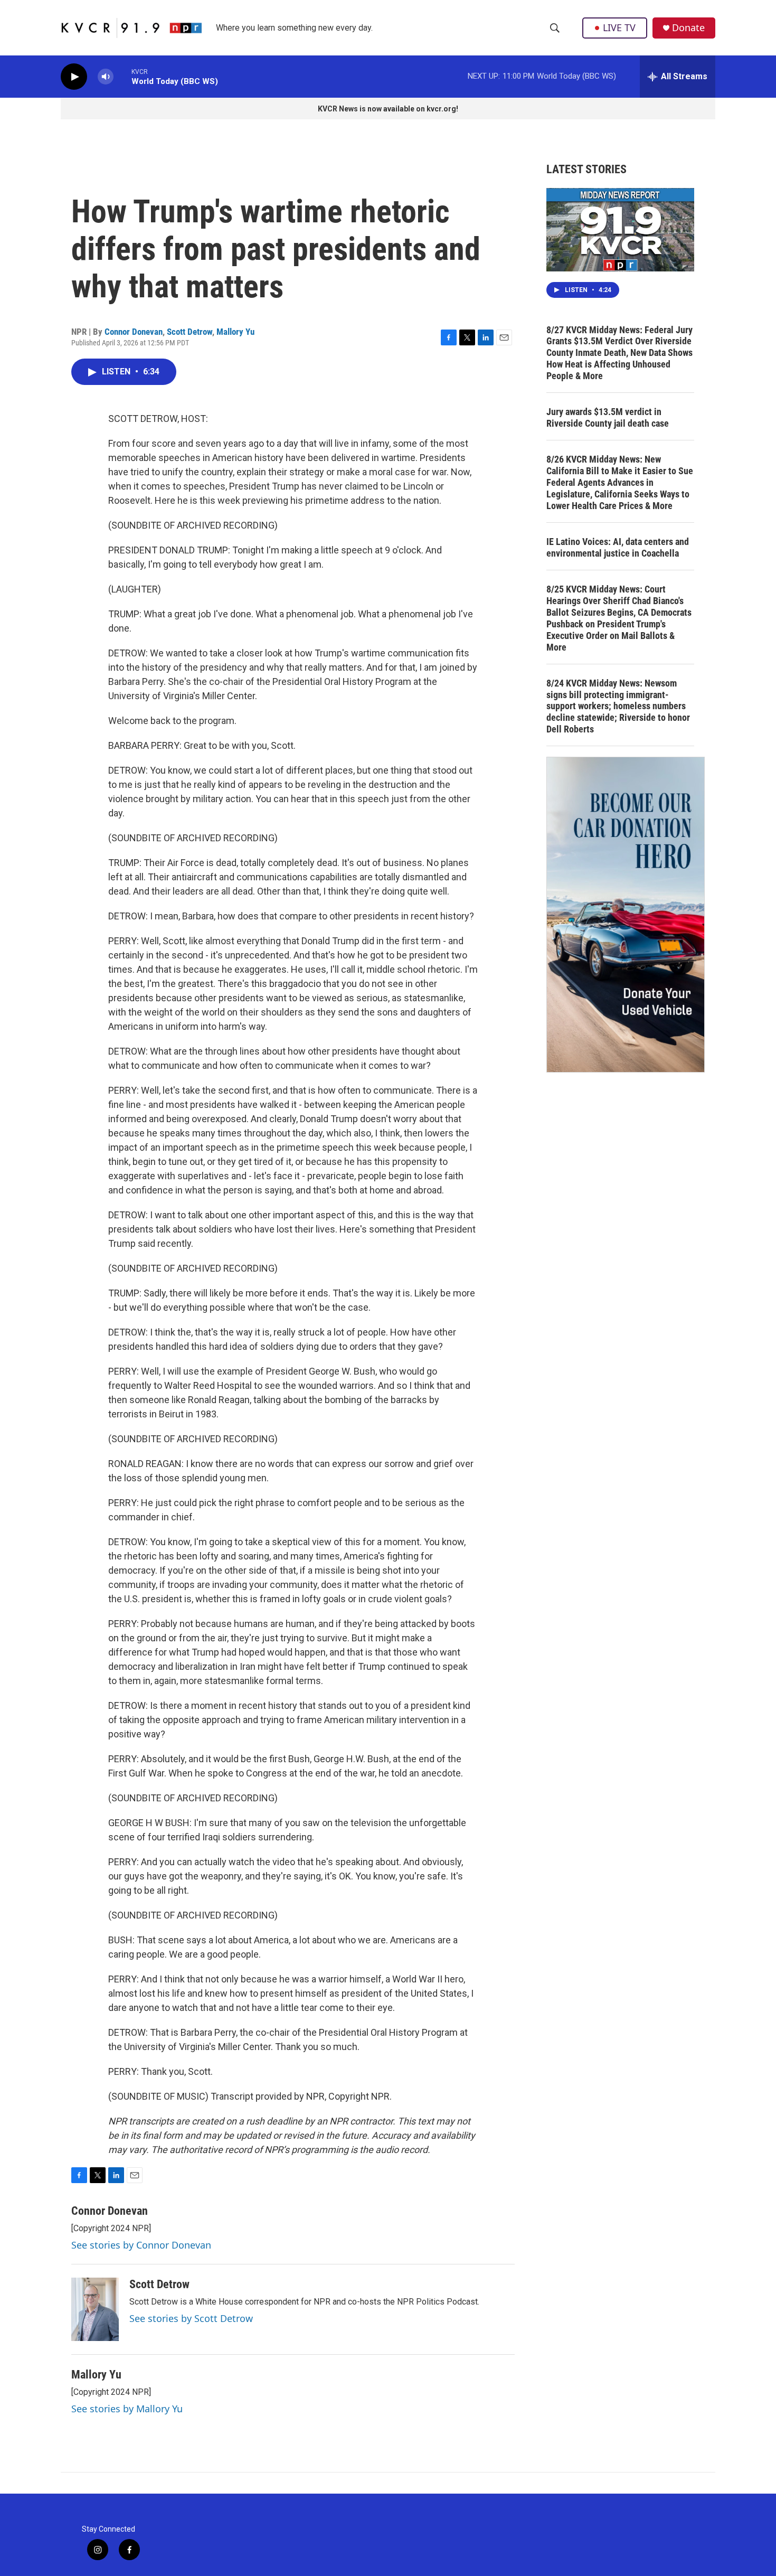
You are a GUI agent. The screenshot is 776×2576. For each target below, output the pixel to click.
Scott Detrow (190, 332)
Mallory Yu (235, 332)
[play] (74, 77)
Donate (688, 28)
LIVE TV (619, 27)
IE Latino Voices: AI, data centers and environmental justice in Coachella (618, 547)
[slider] (122, 76)
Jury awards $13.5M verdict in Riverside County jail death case (608, 417)
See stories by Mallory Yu (127, 2409)
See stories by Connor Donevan (141, 2245)
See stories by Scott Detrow (191, 2318)
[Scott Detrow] (95, 2309)
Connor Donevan (134, 332)
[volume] (106, 77)
